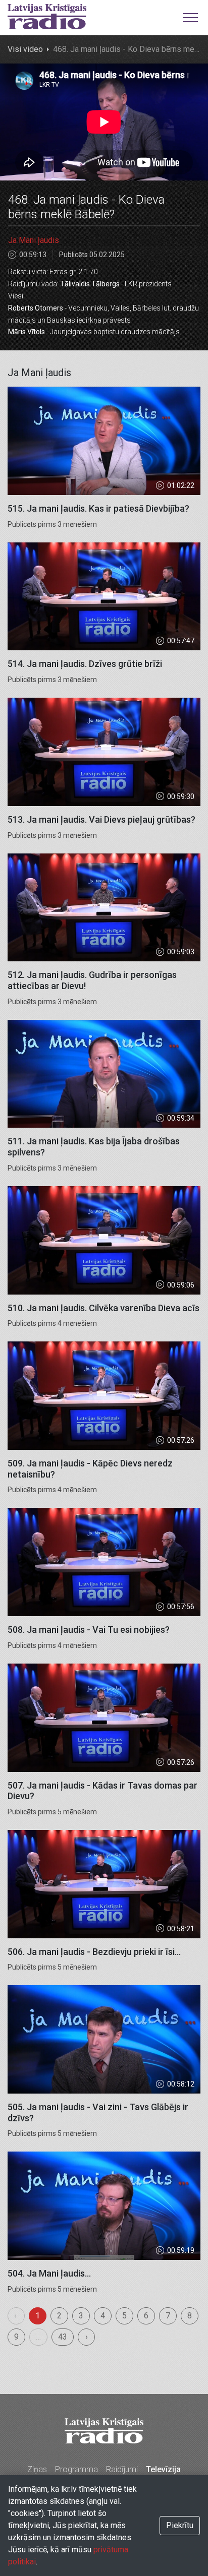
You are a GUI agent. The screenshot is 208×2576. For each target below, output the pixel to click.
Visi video (25, 49)
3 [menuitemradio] (81, 2316)
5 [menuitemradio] (124, 2316)
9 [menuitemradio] (16, 2337)
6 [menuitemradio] (146, 2316)
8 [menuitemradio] (190, 2316)
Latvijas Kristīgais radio (47, 17)
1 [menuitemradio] (38, 2316)
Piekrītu (180, 2525)
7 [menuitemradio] (168, 2316)
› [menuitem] (87, 2337)
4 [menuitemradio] (103, 2316)
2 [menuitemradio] (59, 2316)
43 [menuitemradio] (63, 2337)
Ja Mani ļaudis (34, 240)
